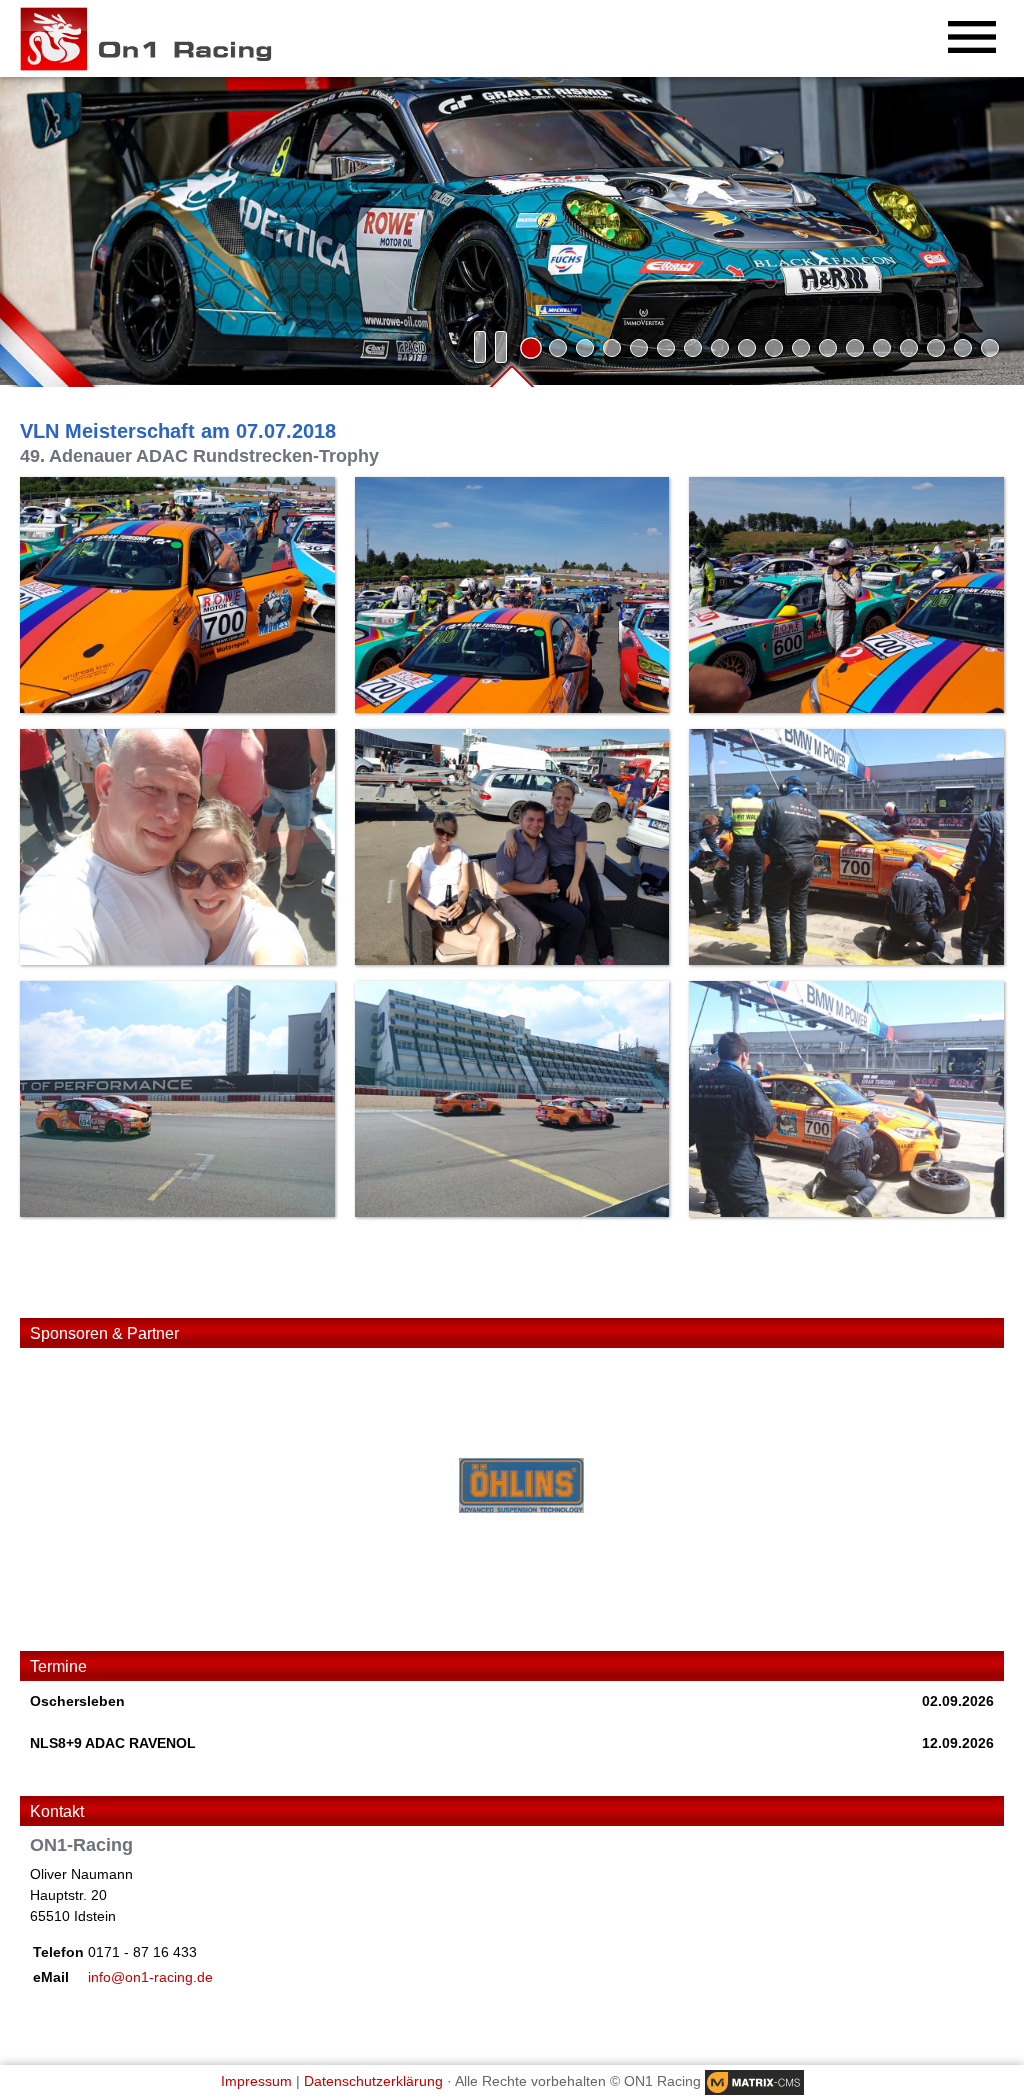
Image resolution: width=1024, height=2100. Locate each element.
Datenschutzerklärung (373, 2082)
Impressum (256, 2082)
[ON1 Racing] (153, 39)
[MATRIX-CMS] (754, 2082)
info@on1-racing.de (150, 1977)
